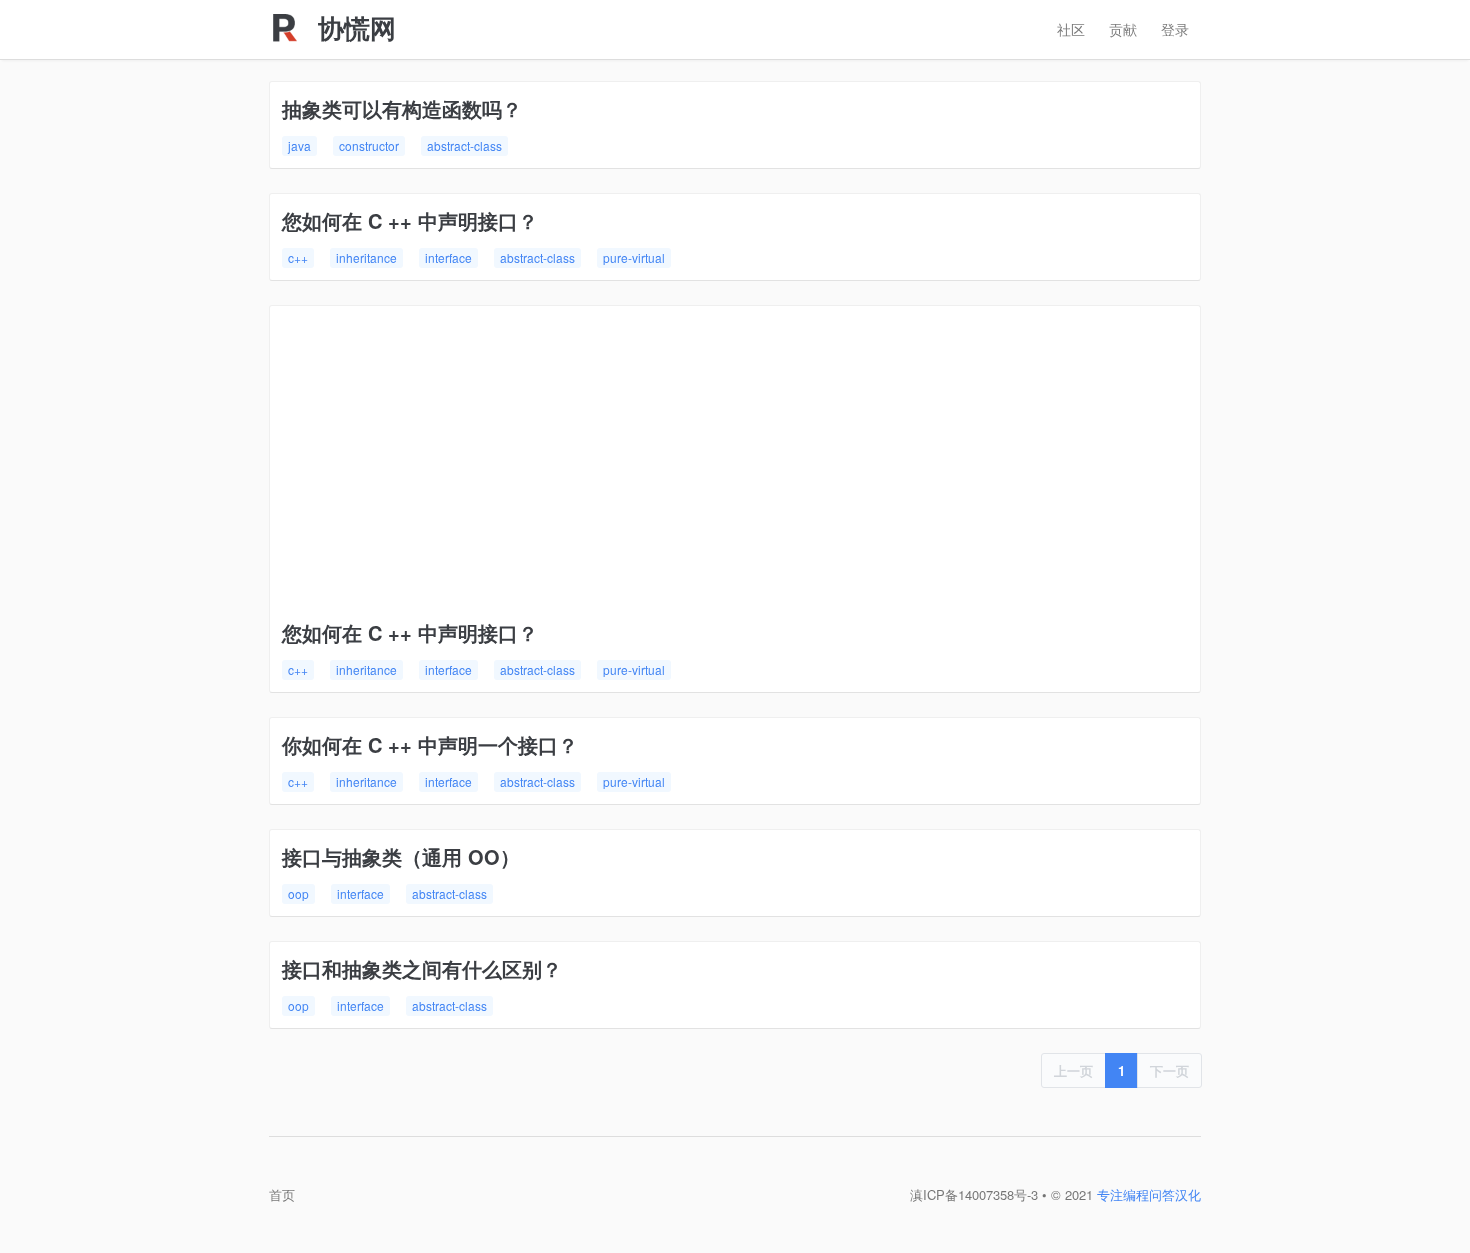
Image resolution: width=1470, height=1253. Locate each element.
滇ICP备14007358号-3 (974, 1194)
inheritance (366, 257)
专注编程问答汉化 (1149, 1194)
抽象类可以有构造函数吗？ (402, 108)
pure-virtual (634, 257)
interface (448, 257)
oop (298, 893)
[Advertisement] (735, 468)
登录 (1175, 29)
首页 (282, 1194)
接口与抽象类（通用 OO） (401, 856)
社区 (1071, 29)
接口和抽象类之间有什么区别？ (422, 968)
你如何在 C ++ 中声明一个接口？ (430, 744)
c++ (298, 257)
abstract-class (464, 145)
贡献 (1123, 29)
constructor (369, 145)
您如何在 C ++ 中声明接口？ (410, 220)
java (299, 145)
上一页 (1073, 1070)
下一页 (1169, 1070)
